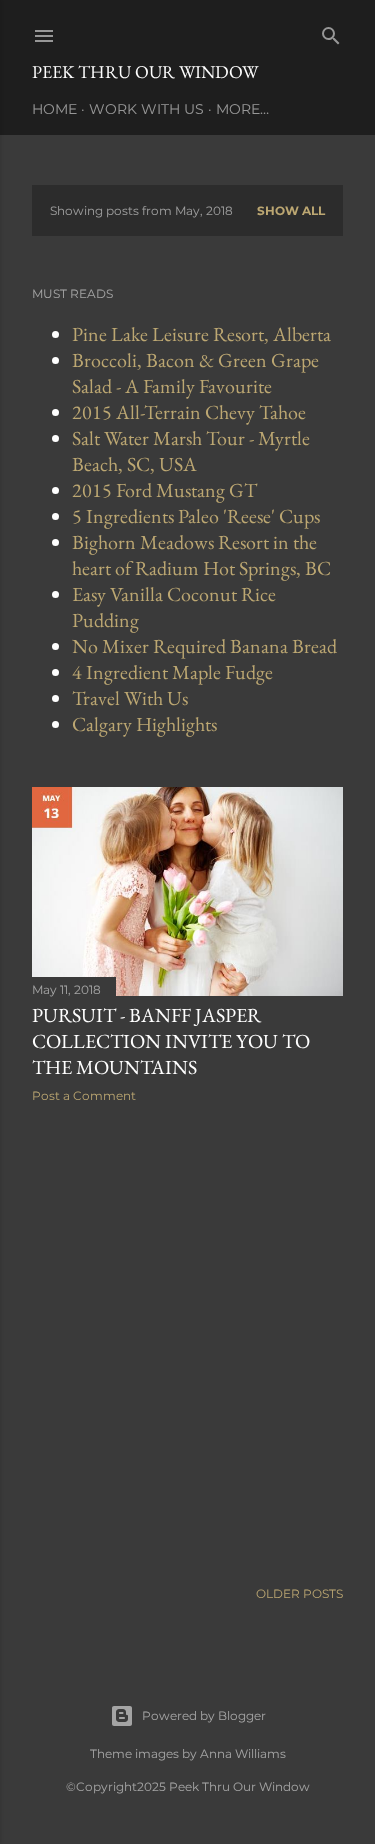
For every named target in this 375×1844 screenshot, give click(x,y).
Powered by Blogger (204, 1715)
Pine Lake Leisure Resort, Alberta (201, 334)
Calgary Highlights (144, 724)
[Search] (331, 31)
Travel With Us (130, 698)
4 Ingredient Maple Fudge (172, 672)
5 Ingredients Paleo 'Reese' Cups (196, 516)
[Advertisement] (187, 1340)
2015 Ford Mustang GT (164, 490)
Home (54, 109)
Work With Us (146, 109)
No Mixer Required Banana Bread (204, 646)
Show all (291, 210)
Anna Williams (243, 1753)
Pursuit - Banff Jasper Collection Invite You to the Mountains (171, 1041)
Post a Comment (84, 1095)
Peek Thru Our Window (145, 71)
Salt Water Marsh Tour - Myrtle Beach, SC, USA (191, 451)
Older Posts (299, 1593)
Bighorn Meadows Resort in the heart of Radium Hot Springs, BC (201, 555)
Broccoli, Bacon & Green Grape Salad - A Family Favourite (195, 373)
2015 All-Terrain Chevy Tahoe (189, 412)
